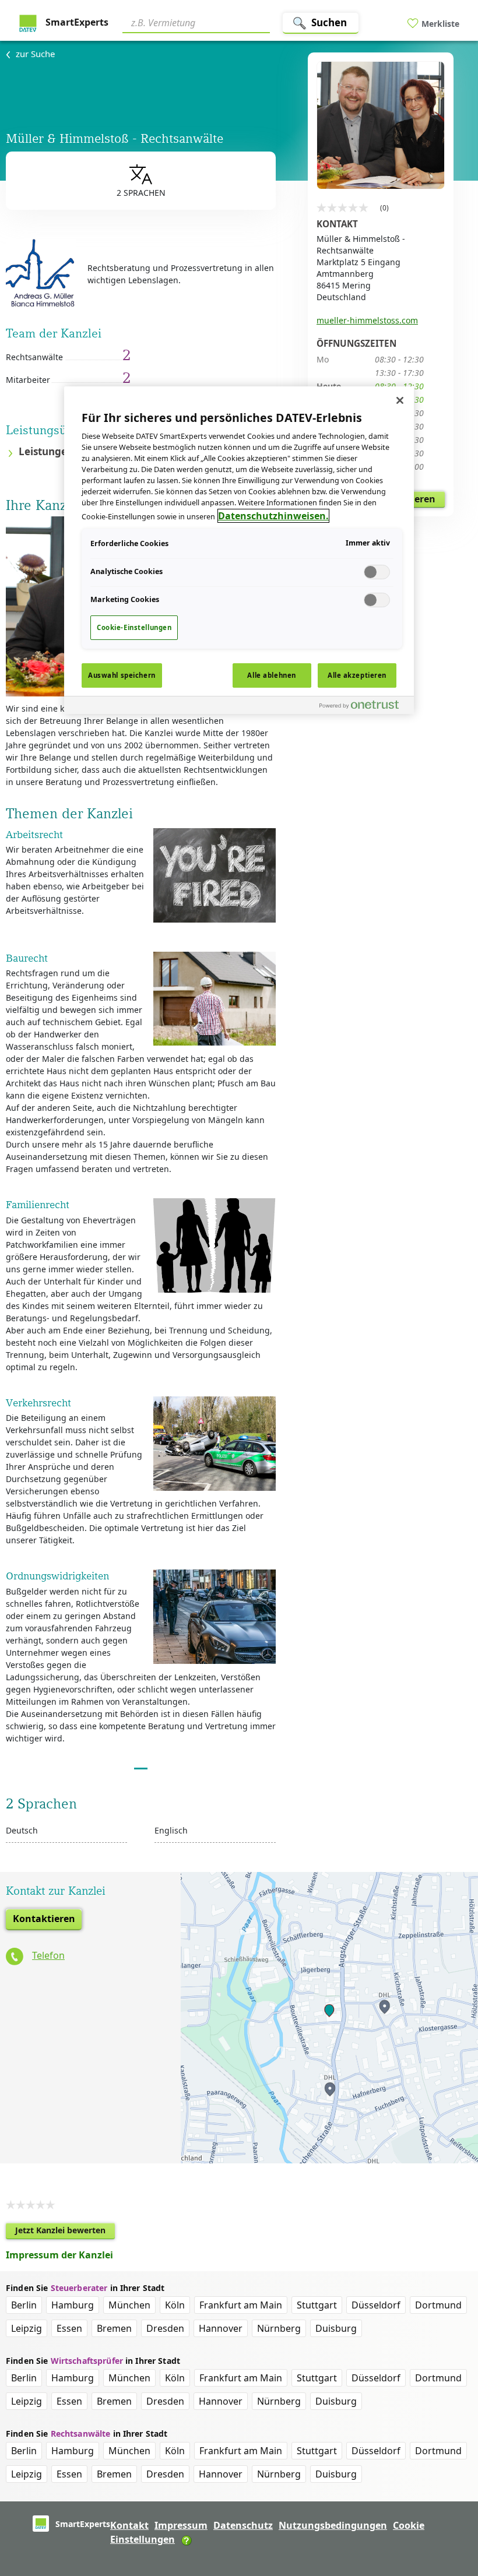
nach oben (449, 2492)
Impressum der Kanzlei (59, 2255)
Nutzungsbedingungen (333, 2525)
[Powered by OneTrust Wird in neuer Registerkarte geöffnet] (364, 707)
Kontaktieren (44, 1919)
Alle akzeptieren (357, 675)
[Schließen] (400, 400)
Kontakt (129, 2525)
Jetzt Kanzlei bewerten (65, 2232)
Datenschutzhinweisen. (273, 516)
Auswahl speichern (122, 675)
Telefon (48, 1955)
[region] (239, 550)
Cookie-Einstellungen (134, 627)
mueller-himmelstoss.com (367, 320)
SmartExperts (76, 22)
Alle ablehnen (271, 675)
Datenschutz (243, 2525)
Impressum (181, 2525)
